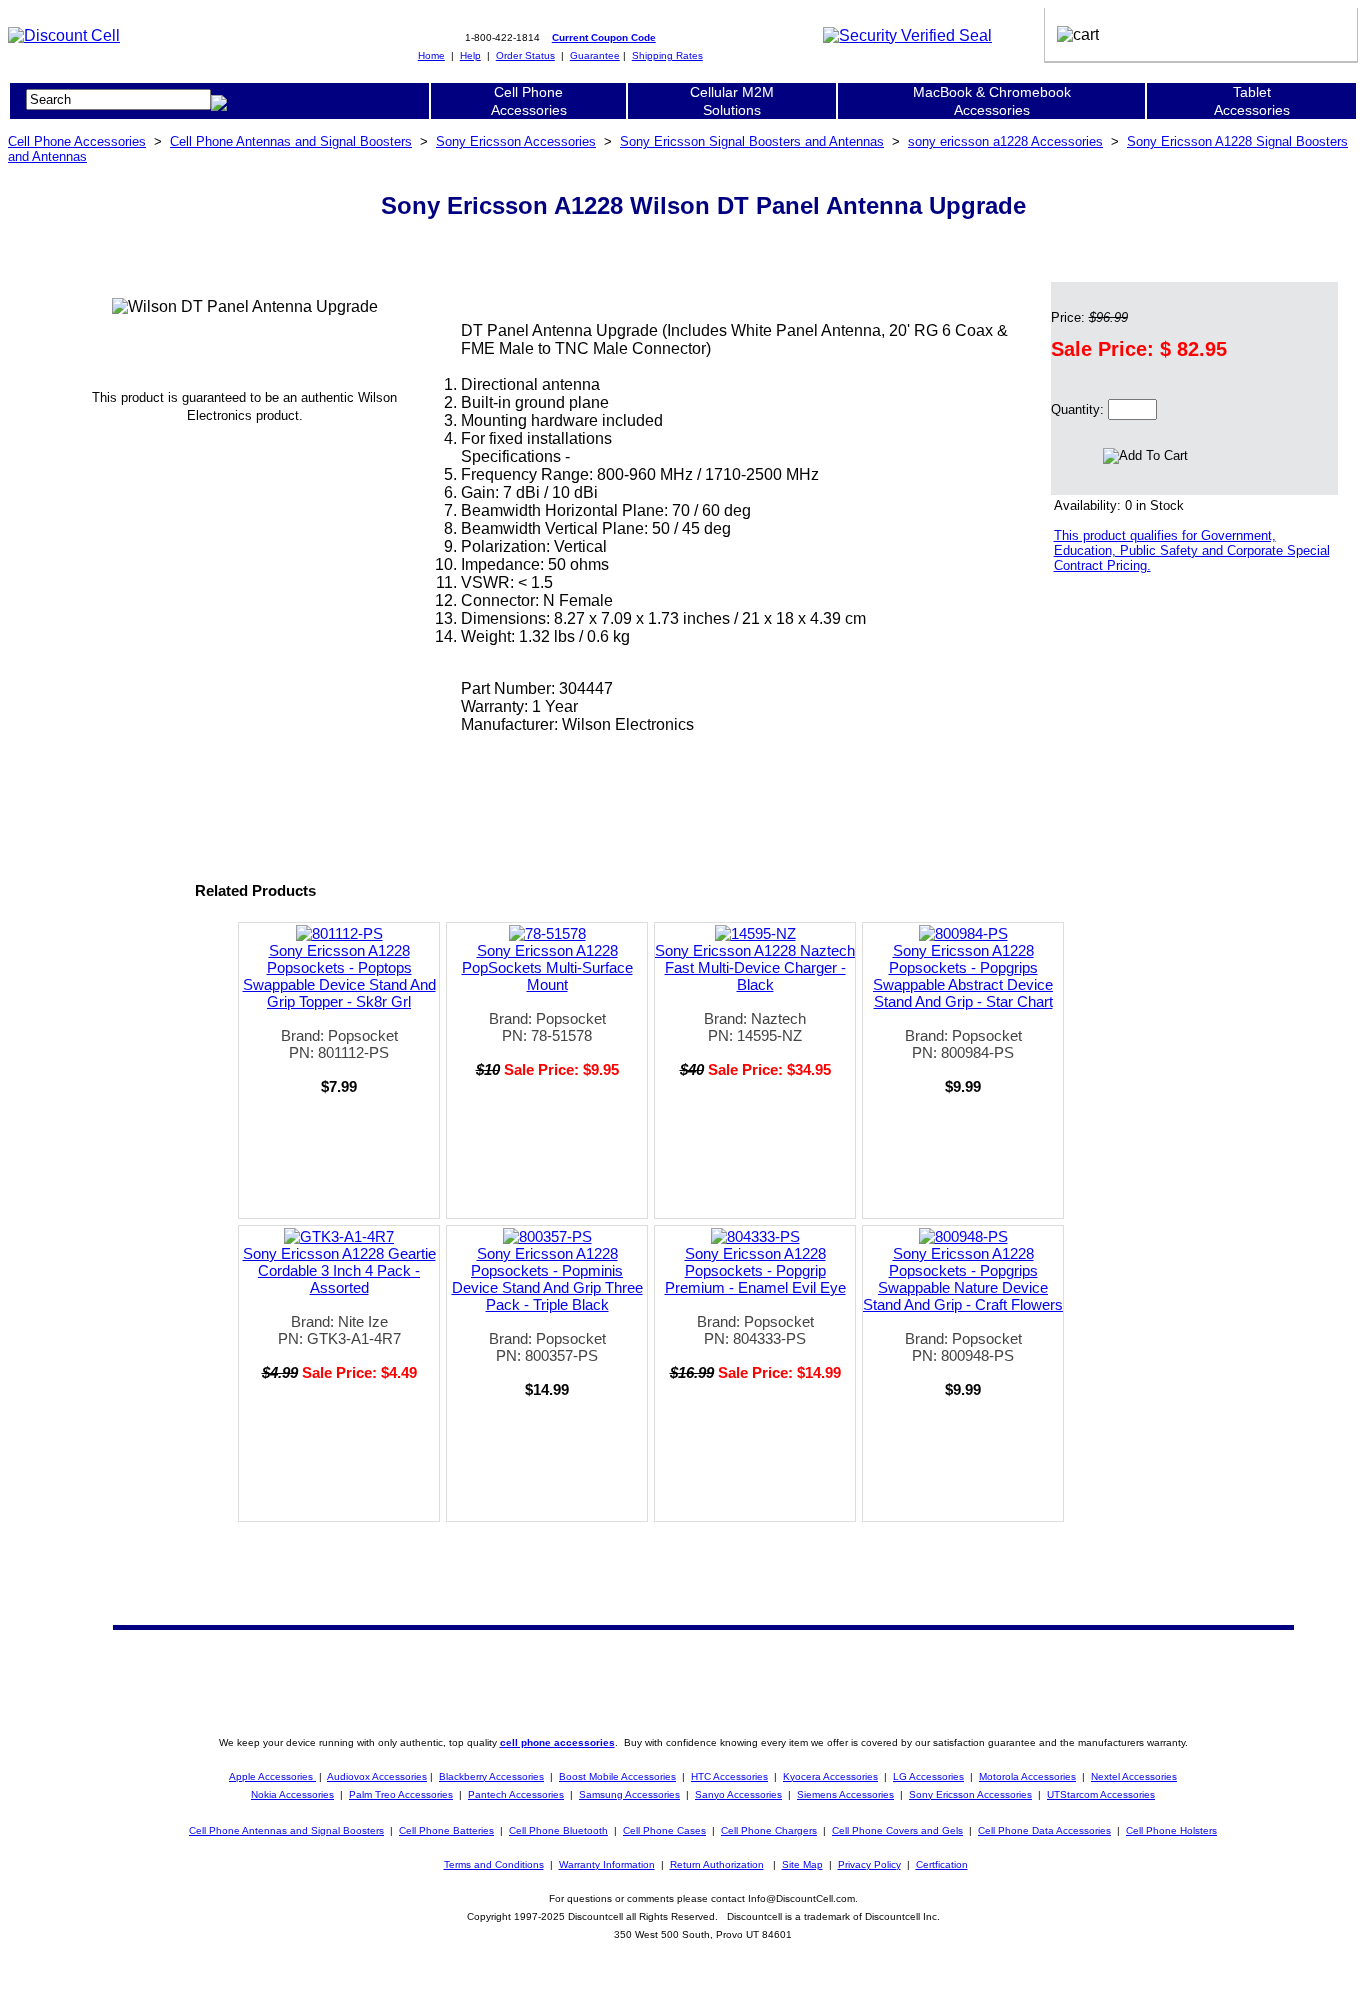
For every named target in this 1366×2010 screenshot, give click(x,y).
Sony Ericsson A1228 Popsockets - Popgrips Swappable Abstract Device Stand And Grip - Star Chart (963, 976)
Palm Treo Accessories (401, 1794)
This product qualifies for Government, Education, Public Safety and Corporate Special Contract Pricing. (1192, 550)
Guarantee (595, 55)
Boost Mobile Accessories (617, 1776)
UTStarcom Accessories (1101, 1794)
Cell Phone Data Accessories (1044, 1830)
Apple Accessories (272, 1776)
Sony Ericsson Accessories (516, 141)
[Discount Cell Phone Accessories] (64, 35)
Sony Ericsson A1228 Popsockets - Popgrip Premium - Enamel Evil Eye (755, 1270)
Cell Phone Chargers (769, 1830)
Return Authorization (717, 1864)
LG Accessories (928, 1776)
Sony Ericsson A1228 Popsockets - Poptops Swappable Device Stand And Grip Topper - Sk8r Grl (339, 976)
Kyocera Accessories (830, 1776)
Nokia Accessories (292, 1794)
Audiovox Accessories (377, 1776)
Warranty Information (607, 1864)
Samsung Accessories (629, 1794)
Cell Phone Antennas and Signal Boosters (291, 141)
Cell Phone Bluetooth (558, 1830)
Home (431, 55)
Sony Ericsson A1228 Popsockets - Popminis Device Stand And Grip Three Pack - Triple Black (547, 1279)
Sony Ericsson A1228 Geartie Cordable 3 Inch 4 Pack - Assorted (339, 1270)
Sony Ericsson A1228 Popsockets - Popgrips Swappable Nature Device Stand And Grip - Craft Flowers (963, 1279)
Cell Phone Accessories (77, 141)
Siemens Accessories (845, 1794)
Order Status (525, 55)
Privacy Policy (869, 1864)
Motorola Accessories (1027, 1776)
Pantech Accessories (516, 1794)
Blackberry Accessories (491, 1776)
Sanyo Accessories (738, 1794)
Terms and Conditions (494, 1864)
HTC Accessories (729, 1776)
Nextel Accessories (1134, 1776)
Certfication (942, 1864)
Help (470, 55)
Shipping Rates (667, 55)
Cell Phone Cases (664, 1830)
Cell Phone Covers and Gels (897, 1830)
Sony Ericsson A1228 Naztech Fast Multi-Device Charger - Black (755, 967)
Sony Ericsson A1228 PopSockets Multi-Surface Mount (547, 967)
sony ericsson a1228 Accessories (1005, 141)
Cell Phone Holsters (1171, 1830)
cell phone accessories (557, 1742)
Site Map (802, 1864)
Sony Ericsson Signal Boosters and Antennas (752, 141)
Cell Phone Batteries (446, 1830)
